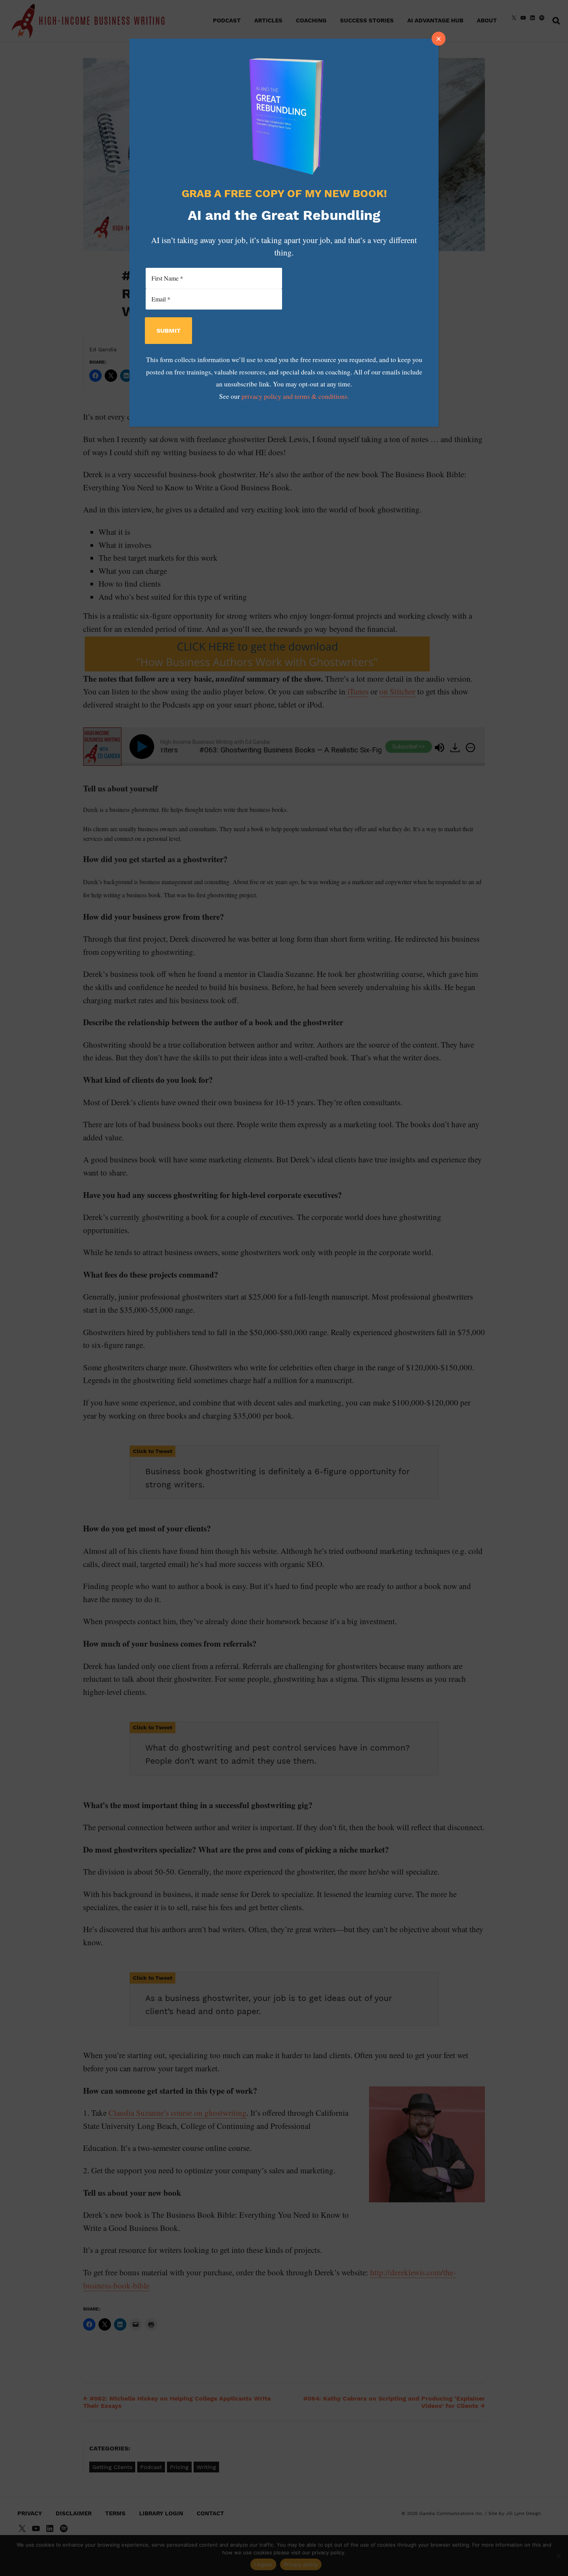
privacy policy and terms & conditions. (295, 396)
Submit (168, 331)
